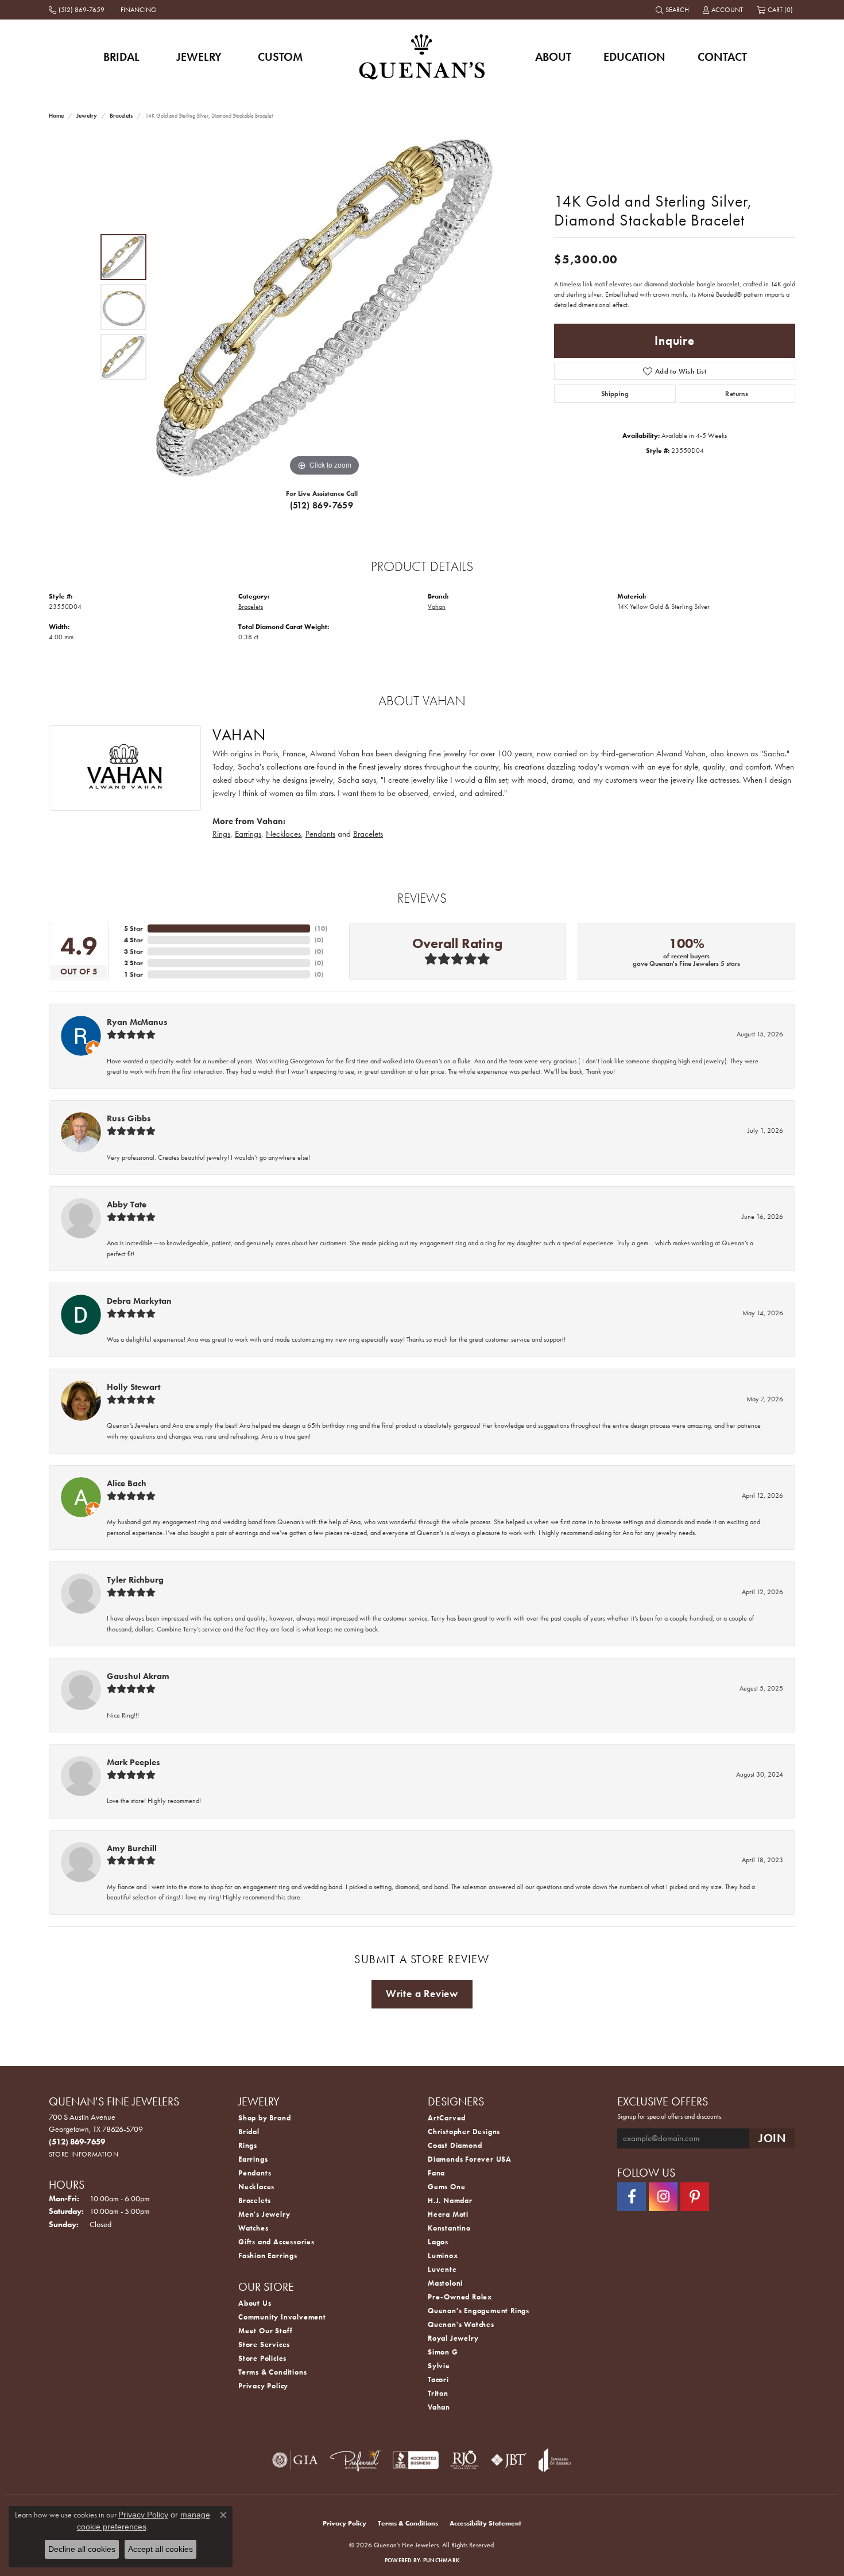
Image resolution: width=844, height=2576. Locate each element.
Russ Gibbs (129, 1118)
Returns (737, 394)
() (321, 928)
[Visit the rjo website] (464, 2460)
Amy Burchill (132, 1848)
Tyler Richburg (135, 1580)
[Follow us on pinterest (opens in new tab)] (695, 2197)
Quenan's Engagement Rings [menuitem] (479, 2311)
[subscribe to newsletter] (772, 2138)
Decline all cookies (82, 2549)
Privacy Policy (263, 2386)
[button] (673, 10)
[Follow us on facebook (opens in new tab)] (632, 2197)
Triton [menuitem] (438, 2393)
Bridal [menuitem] (249, 2132)
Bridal (121, 57)
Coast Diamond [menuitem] (455, 2145)
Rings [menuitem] (248, 2145)
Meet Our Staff (266, 2331)
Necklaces (283, 834)
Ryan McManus (137, 1022)
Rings (221, 834)
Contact (722, 57)
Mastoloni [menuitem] (445, 2283)
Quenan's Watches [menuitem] (461, 2324)
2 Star (133, 963)
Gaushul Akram (138, 1676)
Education (634, 57)
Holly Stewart (133, 1387)
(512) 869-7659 (322, 505)
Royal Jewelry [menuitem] (453, 2338)
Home (56, 116)
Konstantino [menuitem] (449, 2228)
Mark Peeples (133, 1762)
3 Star (133, 951)
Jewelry (199, 57)
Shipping (615, 394)
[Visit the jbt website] (509, 2460)
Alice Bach (127, 1483)
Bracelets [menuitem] (255, 2200)
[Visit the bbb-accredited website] (416, 2460)
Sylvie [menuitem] (439, 2366)
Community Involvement (282, 2317)
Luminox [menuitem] (443, 2256)
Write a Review (422, 1994)
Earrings (248, 834)
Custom (280, 57)
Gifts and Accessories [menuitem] (276, 2242)
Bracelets (121, 116)
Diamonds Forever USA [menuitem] (470, 2159)
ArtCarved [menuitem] (447, 2118)
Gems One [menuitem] (446, 2187)
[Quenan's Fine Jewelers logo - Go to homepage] (422, 57)
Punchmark (441, 2560)
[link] (78, 10)
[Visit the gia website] (295, 2460)
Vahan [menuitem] (439, 2407)
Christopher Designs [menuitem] (464, 2132)
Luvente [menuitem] (442, 2269)
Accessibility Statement (485, 2523)
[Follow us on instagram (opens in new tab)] (663, 2197)
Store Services (264, 2344)
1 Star (133, 974)
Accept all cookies (160, 2549)
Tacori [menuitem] (438, 2379)
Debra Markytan (139, 1301)
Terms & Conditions (272, 2372)
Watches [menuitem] (253, 2228)
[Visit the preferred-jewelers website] (355, 2460)
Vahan (437, 607)
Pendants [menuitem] (255, 2173)
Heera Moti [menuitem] (448, 2214)
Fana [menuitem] (436, 2173)
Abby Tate (127, 1205)
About (553, 57)
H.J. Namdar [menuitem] (450, 2200)
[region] (324, 307)
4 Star (133, 940)
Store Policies (262, 2358)
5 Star (133, 928)
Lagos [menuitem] (438, 2242)
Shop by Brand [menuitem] (264, 2118)
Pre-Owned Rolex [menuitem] (460, 2297)
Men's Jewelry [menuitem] (264, 2214)
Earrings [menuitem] (253, 2159)
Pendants (320, 834)
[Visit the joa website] (555, 2460)
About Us (255, 2303)
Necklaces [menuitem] (256, 2187)
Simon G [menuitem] (443, 2352)
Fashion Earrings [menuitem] (268, 2256)
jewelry (87, 116)
